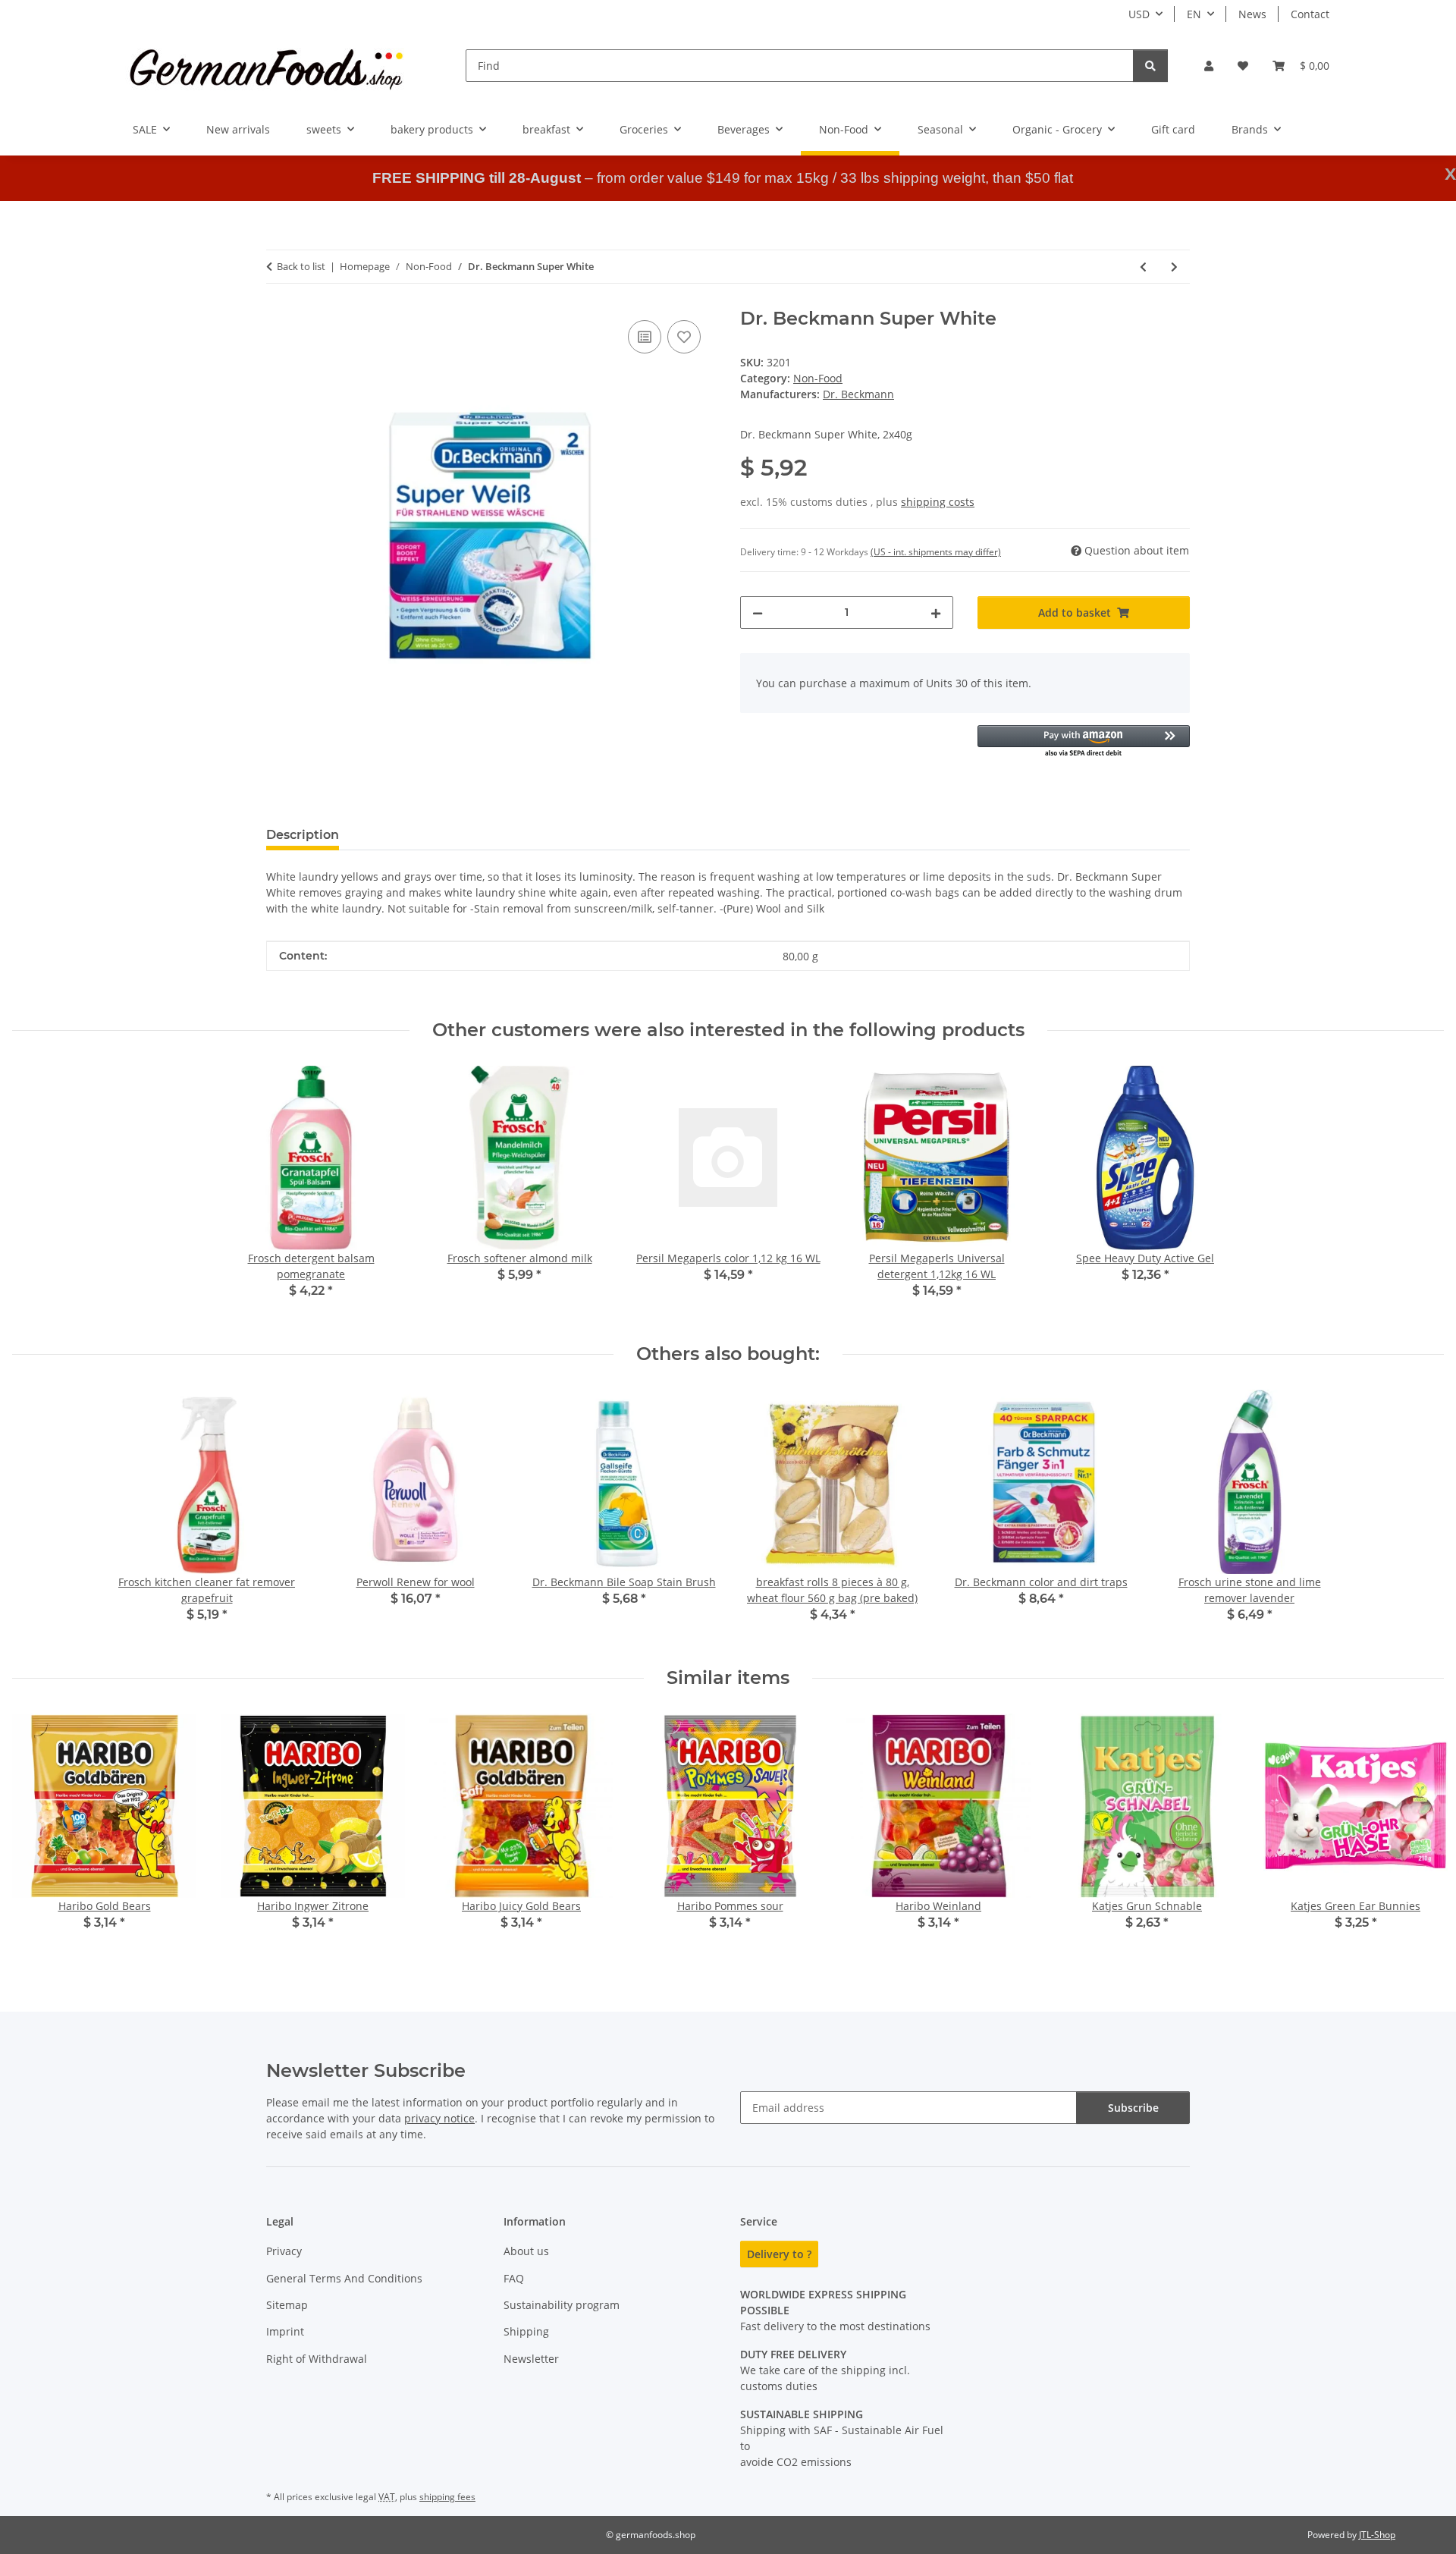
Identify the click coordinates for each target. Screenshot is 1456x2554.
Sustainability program (562, 2305)
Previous (38, 1832)
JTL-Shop (1377, 2535)
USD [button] (1139, 14)
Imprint (285, 2331)
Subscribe (1133, 2108)
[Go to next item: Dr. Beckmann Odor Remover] (1174, 267)
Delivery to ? (779, 2254)
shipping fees (447, 2497)
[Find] (1150, 66)
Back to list (301, 266)
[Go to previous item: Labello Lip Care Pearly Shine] (1143, 267)
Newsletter (531, 2359)
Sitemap (287, 2305)
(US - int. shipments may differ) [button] (936, 552)
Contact (1310, 14)
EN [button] (1194, 14)
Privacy (284, 2251)
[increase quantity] (936, 613)
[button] (1209, 66)
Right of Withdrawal (317, 2359)
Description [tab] (303, 835)
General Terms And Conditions (344, 2278)
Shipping (526, 2331)
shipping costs (938, 502)
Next (1419, 1832)
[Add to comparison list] (645, 337)
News (1252, 14)
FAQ (514, 2278)
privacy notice (439, 2118)
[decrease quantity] (758, 613)
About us (526, 2251)
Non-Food (818, 378)
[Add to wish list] (684, 337)
